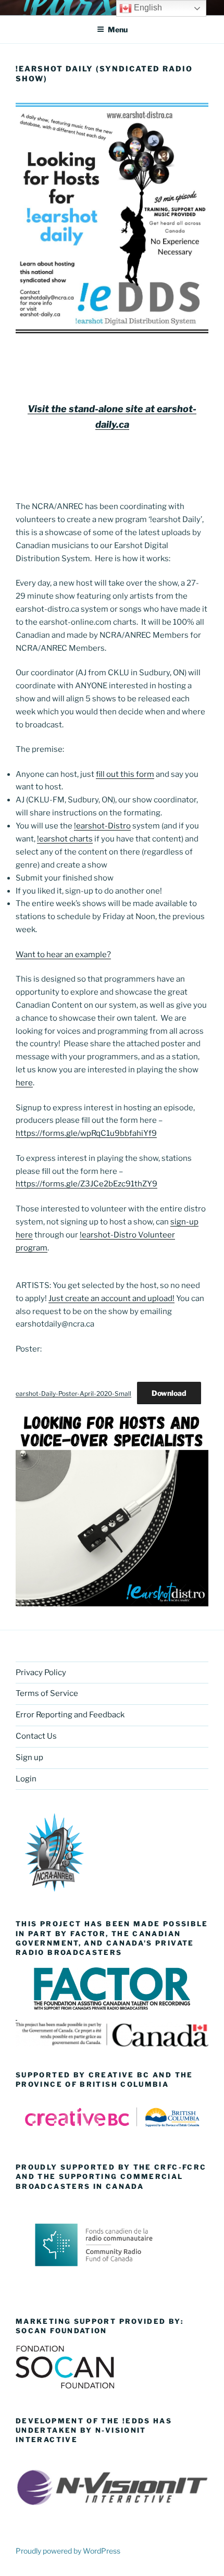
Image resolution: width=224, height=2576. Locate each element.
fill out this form (125, 774)
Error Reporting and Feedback (70, 1715)
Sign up (29, 1757)
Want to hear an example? (63, 955)
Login (26, 1779)
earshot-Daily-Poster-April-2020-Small (73, 1394)
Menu (118, 29)
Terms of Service (47, 1693)
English (147, 8)
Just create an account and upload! (111, 1298)
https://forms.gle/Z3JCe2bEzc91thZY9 (86, 1184)
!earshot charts (65, 839)
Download (169, 1393)
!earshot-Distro (102, 826)
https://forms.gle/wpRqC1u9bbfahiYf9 (86, 1133)
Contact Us (36, 1736)
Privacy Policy (41, 1673)
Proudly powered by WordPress (68, 2551)
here (24, 1083)
